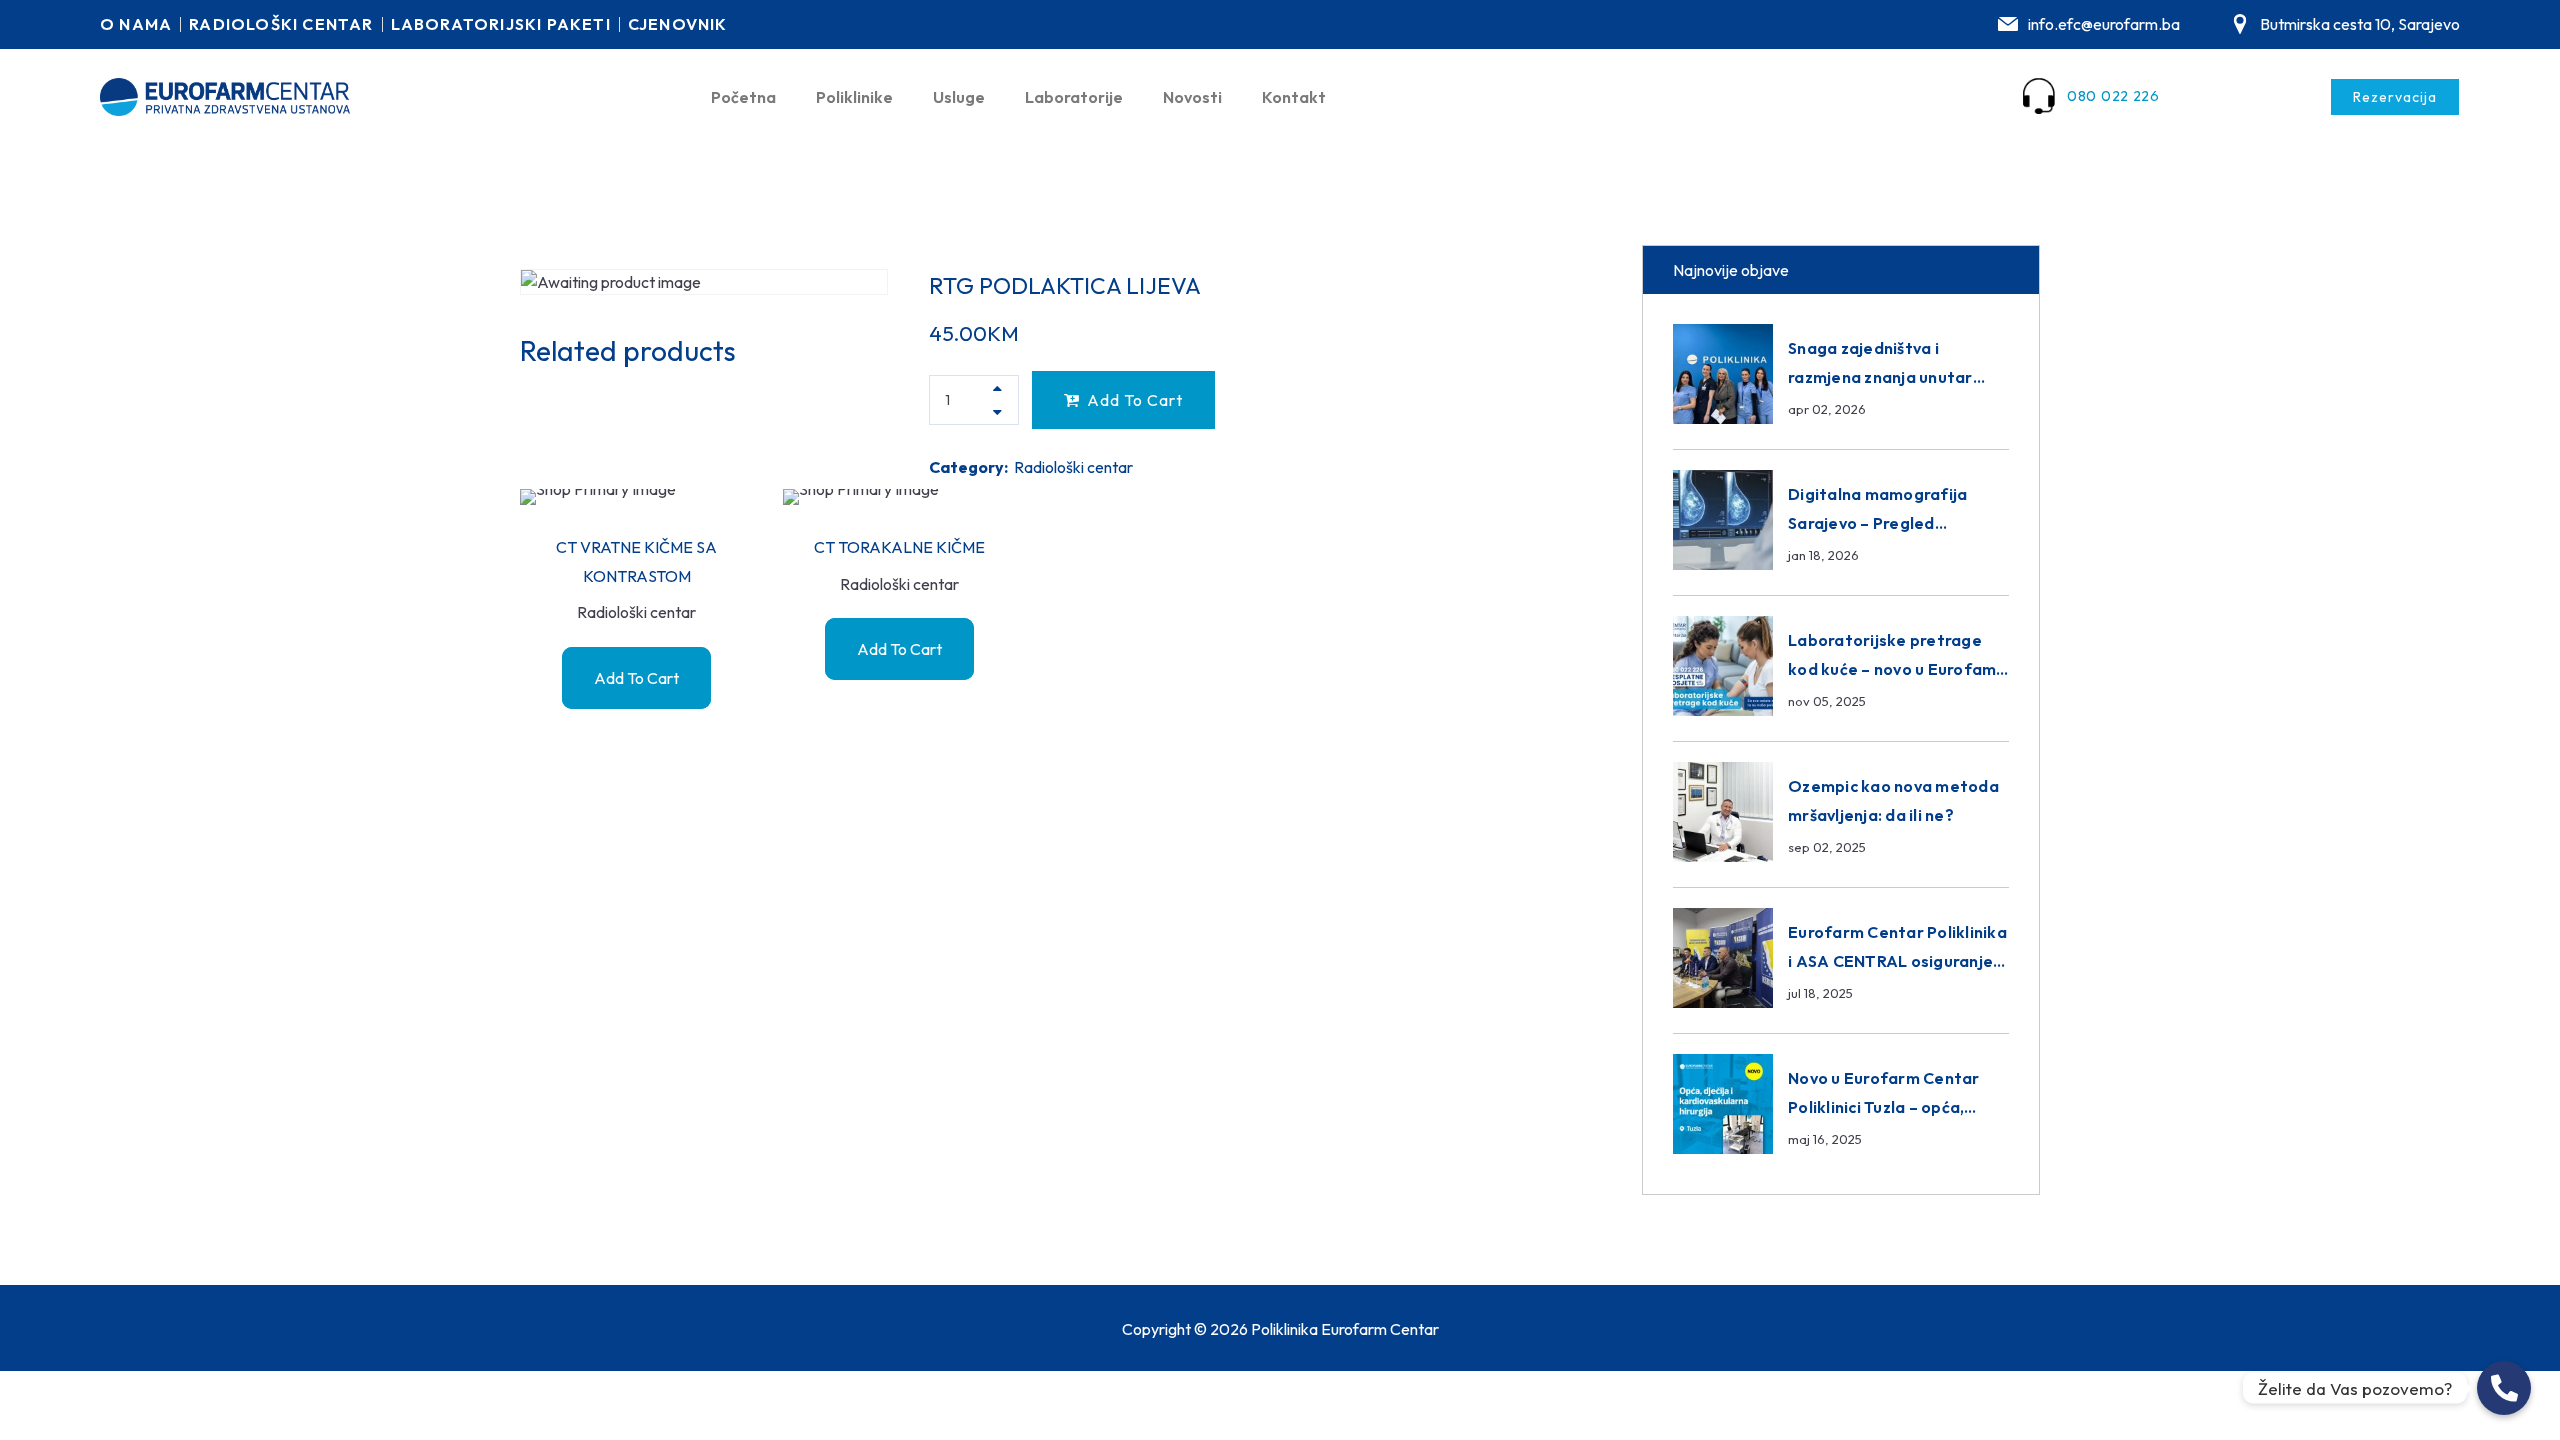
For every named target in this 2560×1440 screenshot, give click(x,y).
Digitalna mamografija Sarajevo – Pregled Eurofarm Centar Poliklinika (1897, 523)
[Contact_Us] (2504, 1388)
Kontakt (1294, 97)
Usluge (959, 97)
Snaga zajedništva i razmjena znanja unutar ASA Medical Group (1880, 377)
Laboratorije (1074, 97)
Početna (743, 97)
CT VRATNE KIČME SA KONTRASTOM (636, 561)
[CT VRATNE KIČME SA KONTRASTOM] (636, 497)
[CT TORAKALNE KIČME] (899, 497)
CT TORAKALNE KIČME (899, 547)
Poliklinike (854, 97)
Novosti (1192, 97)
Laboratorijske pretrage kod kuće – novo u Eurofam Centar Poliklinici (1892, 669)
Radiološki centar (1073, 467)
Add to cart (1135, 400)
